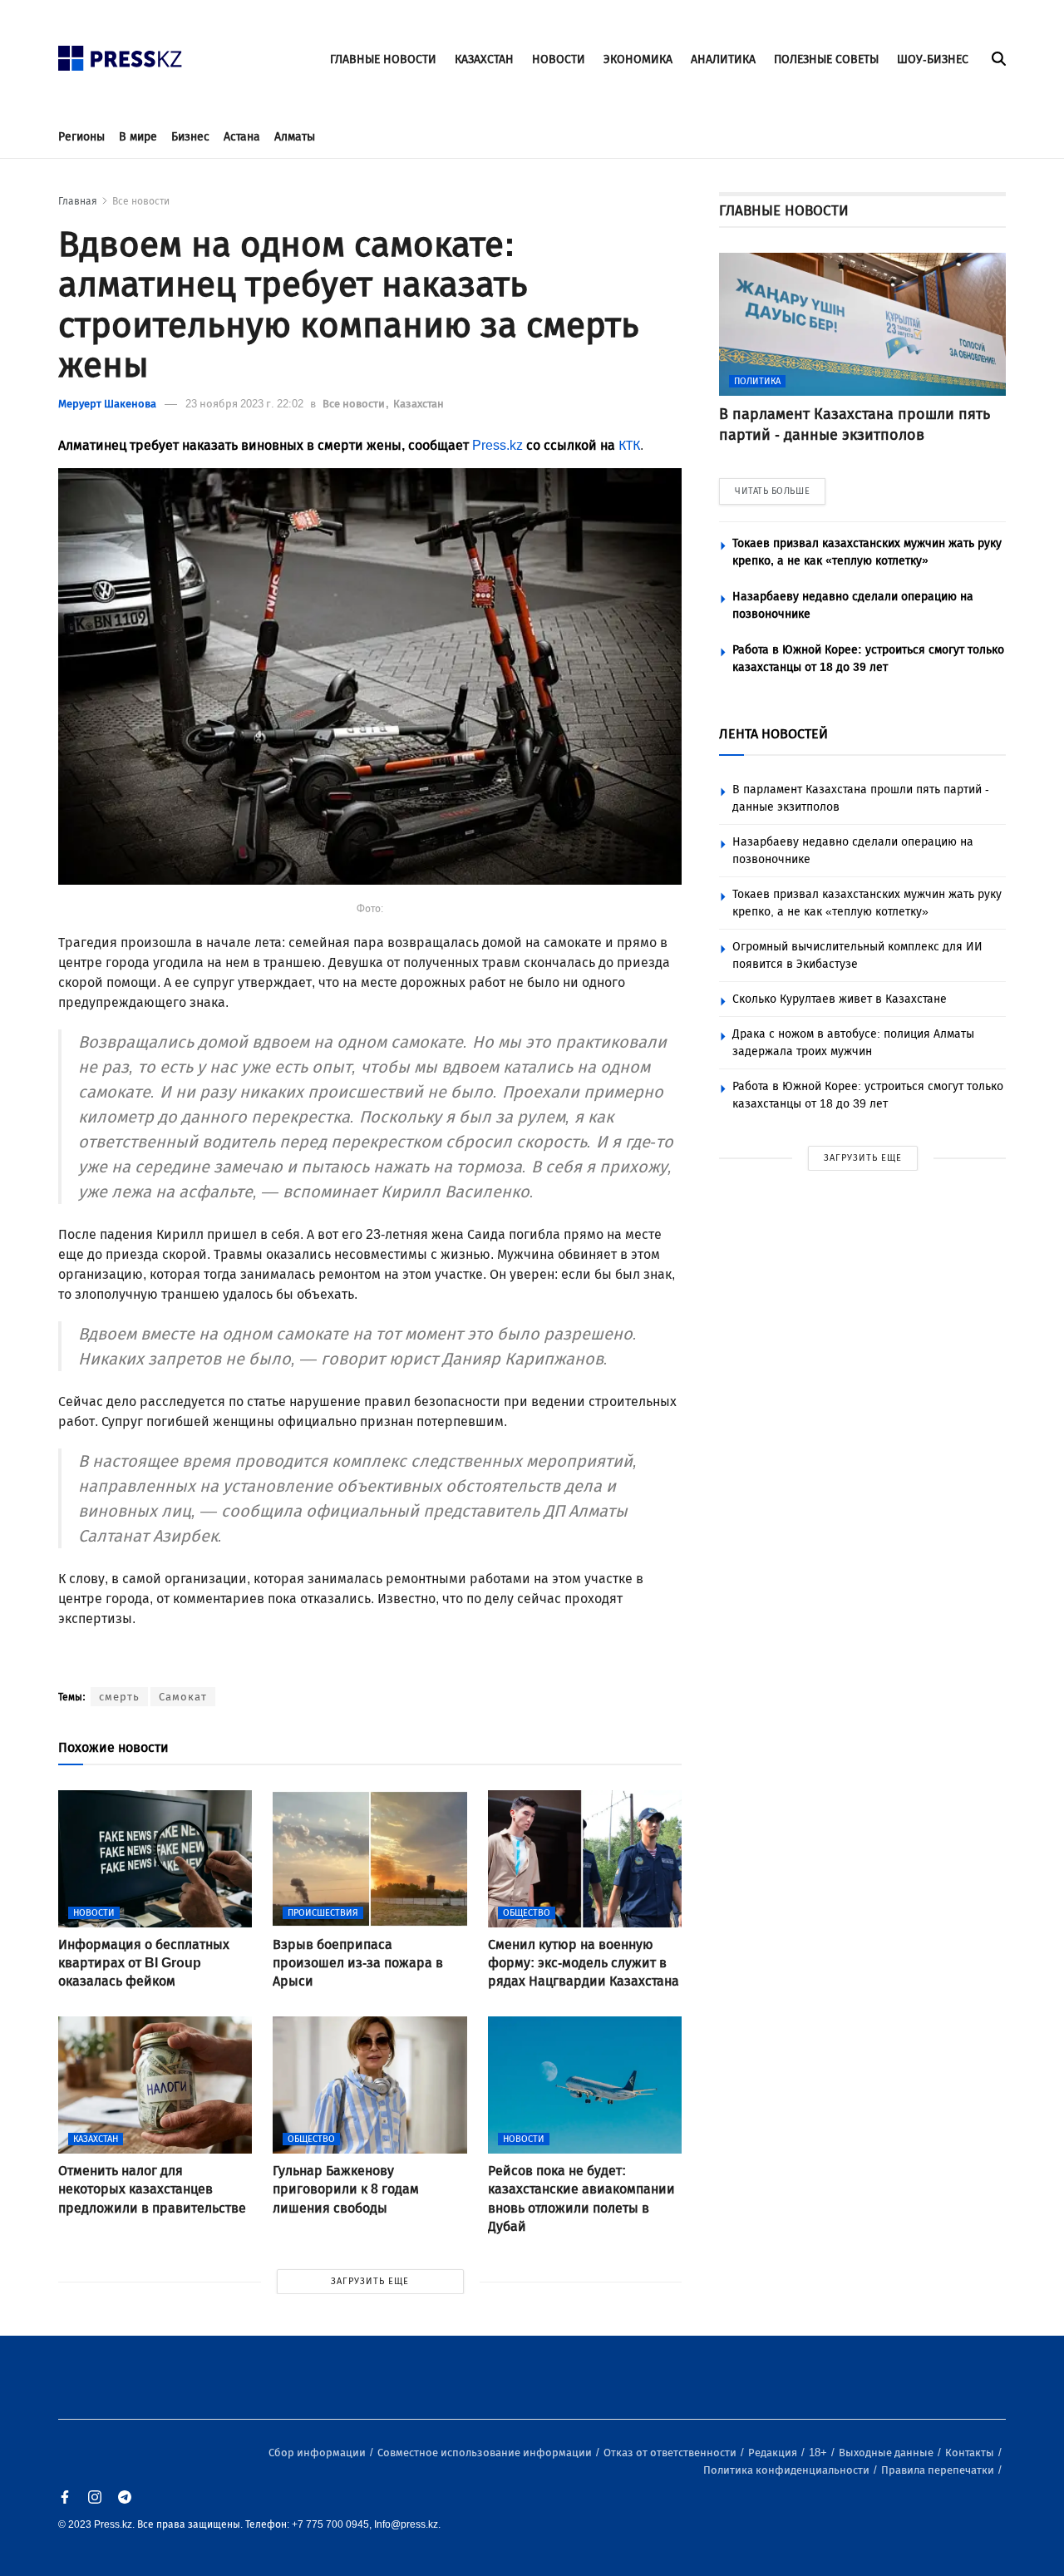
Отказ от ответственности (671, 2453)
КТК (629, 445)
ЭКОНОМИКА (638, 59)
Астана (242, 137)
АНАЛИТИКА (723, 59)
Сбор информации (318, 2453)
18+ (819, 2453)
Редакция (774, 2453)
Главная (78, 201)
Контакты (971, 2453)
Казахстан (419, 404)
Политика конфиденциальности (788, 2470)
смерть (119, 1697)
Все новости (141, 201)
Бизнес (190, 137)
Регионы (81, 137)
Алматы (295, 137)
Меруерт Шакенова (107, 404)
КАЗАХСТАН (484, 59)
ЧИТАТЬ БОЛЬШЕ (772, 491)
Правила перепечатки (939, 2470)
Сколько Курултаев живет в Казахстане (840, 999)
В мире (138, 137)
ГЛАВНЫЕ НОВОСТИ (383, 59)
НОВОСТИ (559, 59)
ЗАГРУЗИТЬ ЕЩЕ (370, 2281)
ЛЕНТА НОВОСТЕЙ (773, 734)
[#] (121, 54)
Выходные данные (887, 2453)
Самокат (183, 1697)
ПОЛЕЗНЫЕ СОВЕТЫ (826, 59)
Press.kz (498, 445)
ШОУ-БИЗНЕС (933, 59)
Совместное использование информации (486, 2453)
